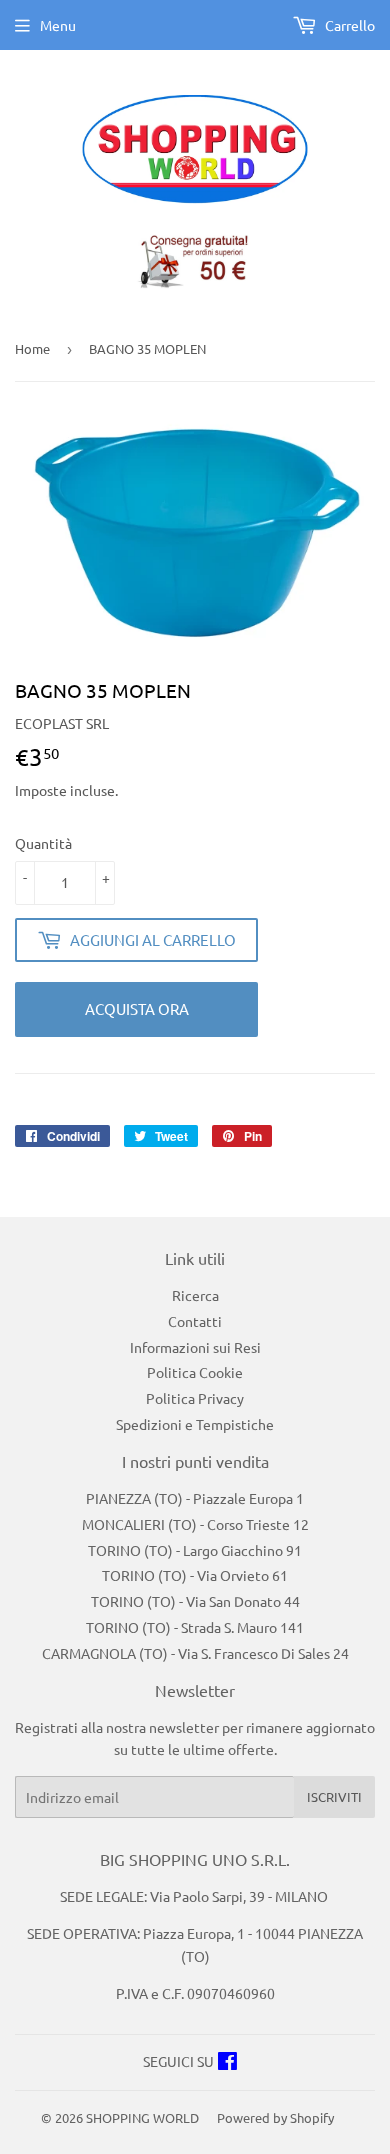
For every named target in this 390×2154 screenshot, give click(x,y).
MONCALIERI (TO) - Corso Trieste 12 (195, 1524)
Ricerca (195, 1295)
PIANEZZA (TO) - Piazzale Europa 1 (195, 1498)
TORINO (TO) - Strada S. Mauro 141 (195, 1627)
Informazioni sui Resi (195, 1347)
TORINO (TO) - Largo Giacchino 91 (195, 1550)
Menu (58, 25)
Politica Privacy (195, 1398)
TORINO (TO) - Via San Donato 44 (195, 1601)
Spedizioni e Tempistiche (195, 1424)
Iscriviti (334, 1796)
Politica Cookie (195, 1372)
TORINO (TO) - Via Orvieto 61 (195, 1575)
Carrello (348, 25)
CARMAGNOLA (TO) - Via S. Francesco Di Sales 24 (195, 1653)
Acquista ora (137, 1008)
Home (32, 348)
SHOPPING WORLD (142, 2117)
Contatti (195, 1321)
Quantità (43, 843)
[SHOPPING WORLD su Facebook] (227, 2063)
